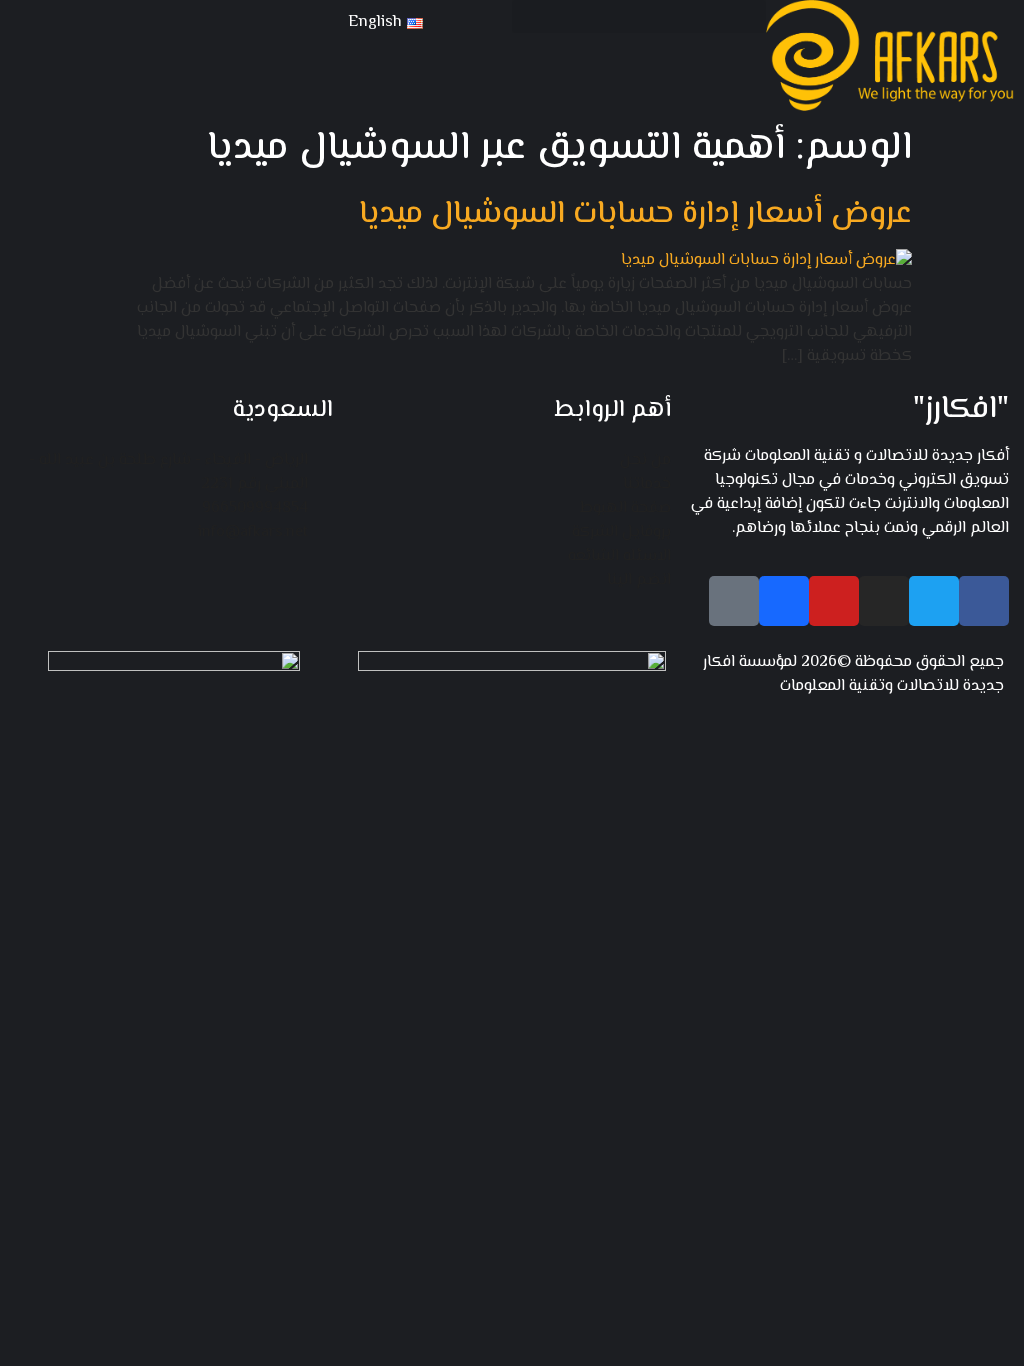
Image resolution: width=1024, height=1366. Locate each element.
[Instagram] (884, 601)
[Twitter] (934, 601)
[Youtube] (834, 601)
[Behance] (784, 601)
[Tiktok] (734, 601)
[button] (639, 16)
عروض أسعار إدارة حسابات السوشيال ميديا (635, 214)
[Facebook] (984, 601)
